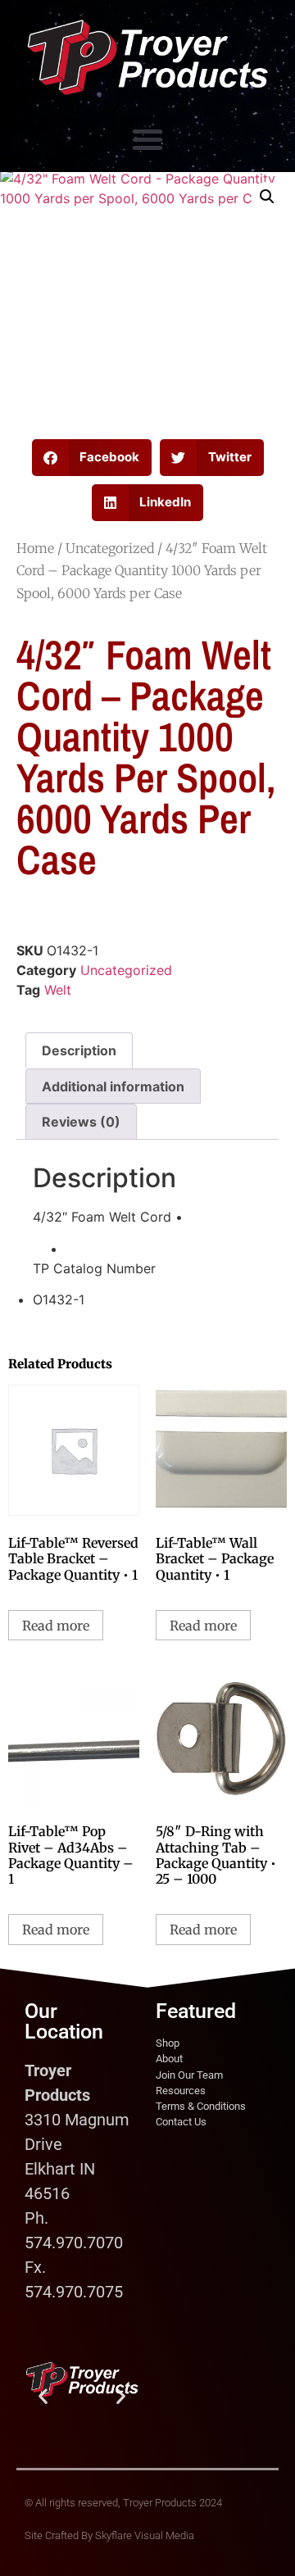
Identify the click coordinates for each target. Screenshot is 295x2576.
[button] (147, 139)
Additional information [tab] (113, 1086)
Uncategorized (110, 548)
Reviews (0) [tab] (81, 1122)
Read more (56, 1626)
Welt (58, 990)
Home (35, 548)
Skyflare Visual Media (145, 2535)
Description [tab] (79, 1050)
